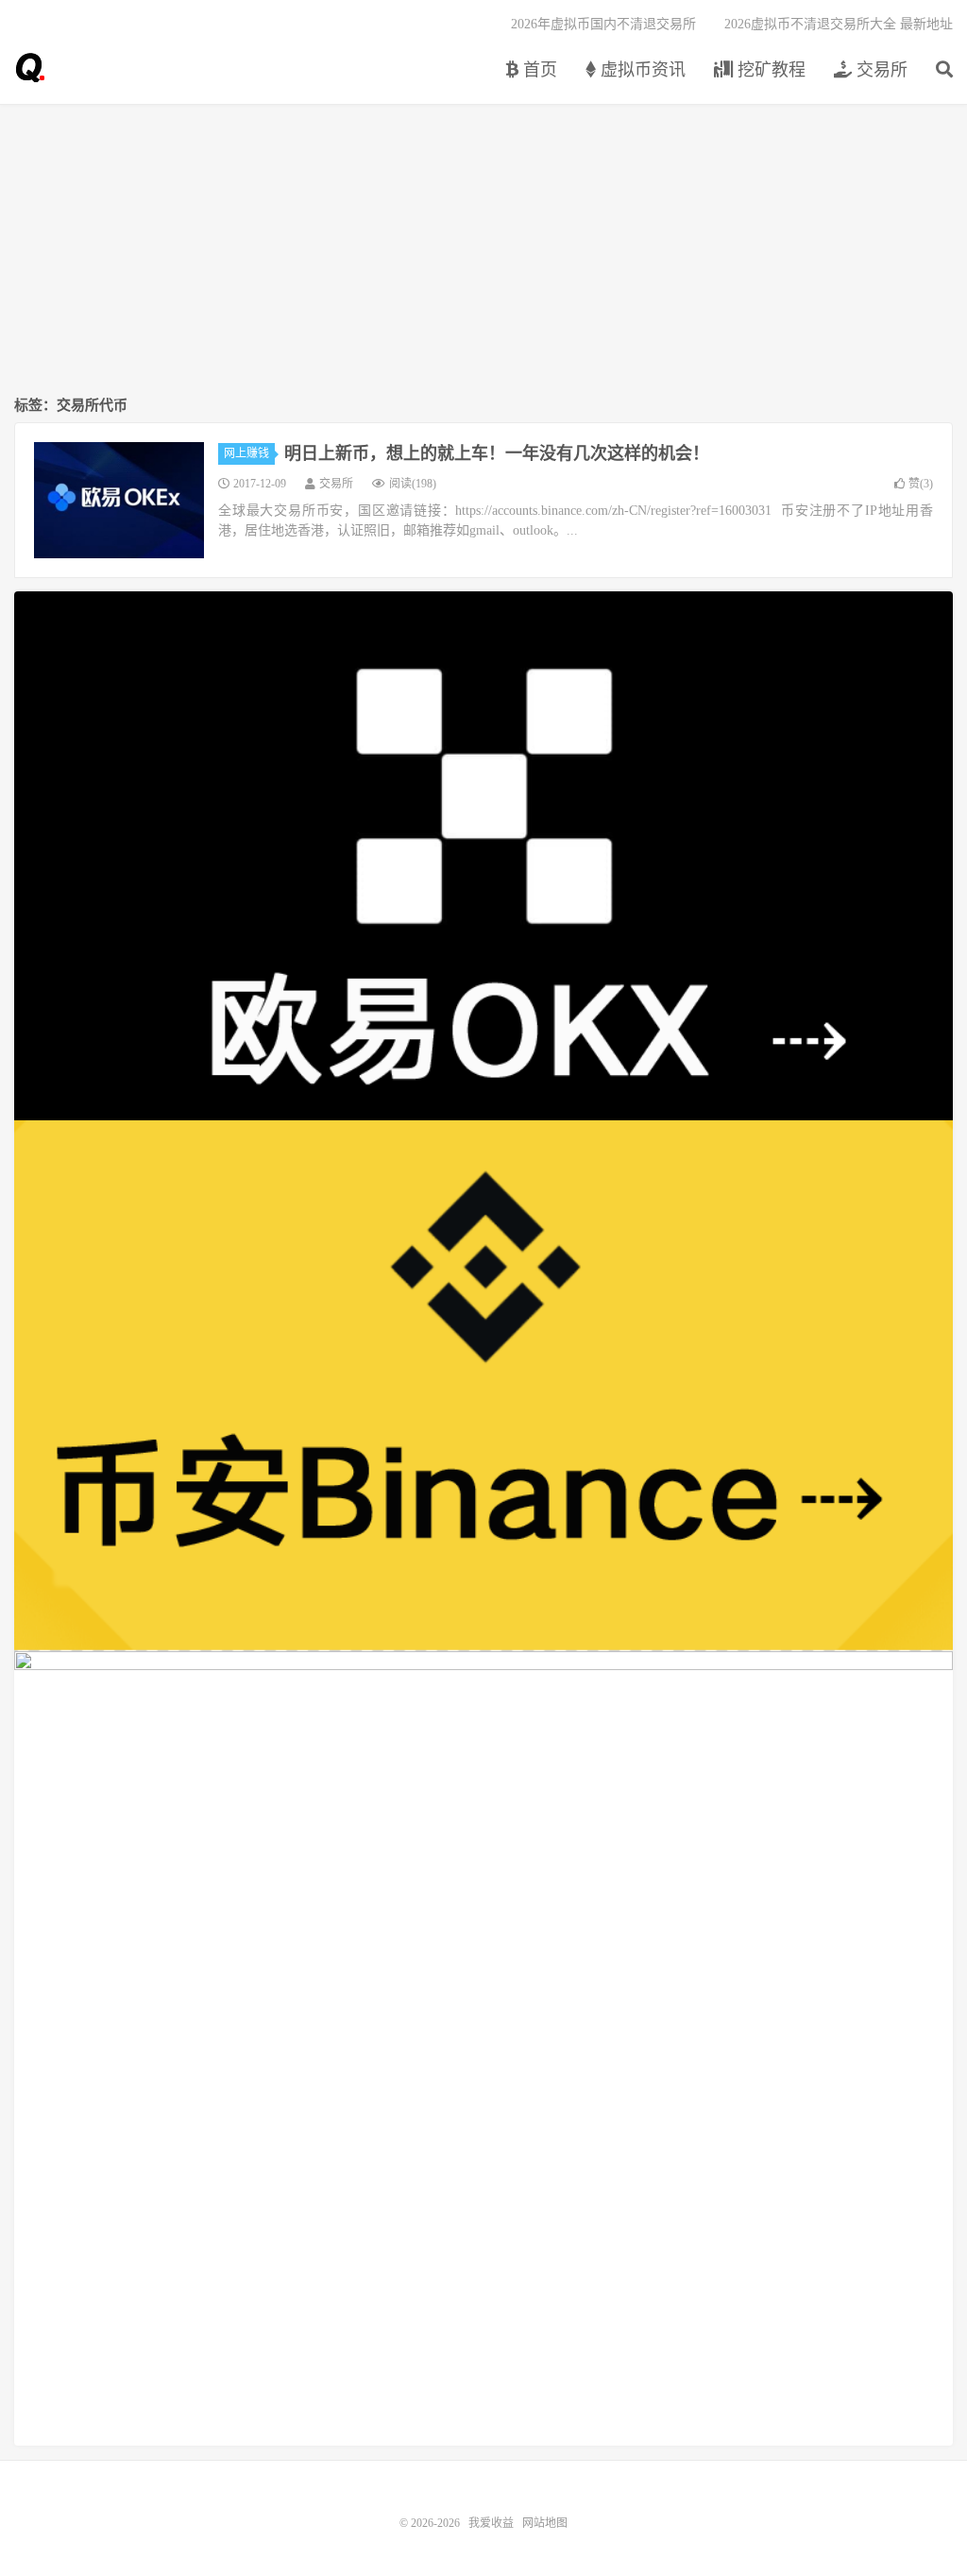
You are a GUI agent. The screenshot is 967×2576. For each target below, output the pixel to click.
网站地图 (545, 2523)
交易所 (880, 70)
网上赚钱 (246, 453)
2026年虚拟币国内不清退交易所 (603, 24)
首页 (538, 70)
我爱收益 (29, 67)
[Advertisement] (483, 251)
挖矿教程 (769, 70)
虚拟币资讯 (641, 70)
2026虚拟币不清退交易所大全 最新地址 (839, 24)
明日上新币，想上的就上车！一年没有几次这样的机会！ (497, 453)
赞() (921, 484)
